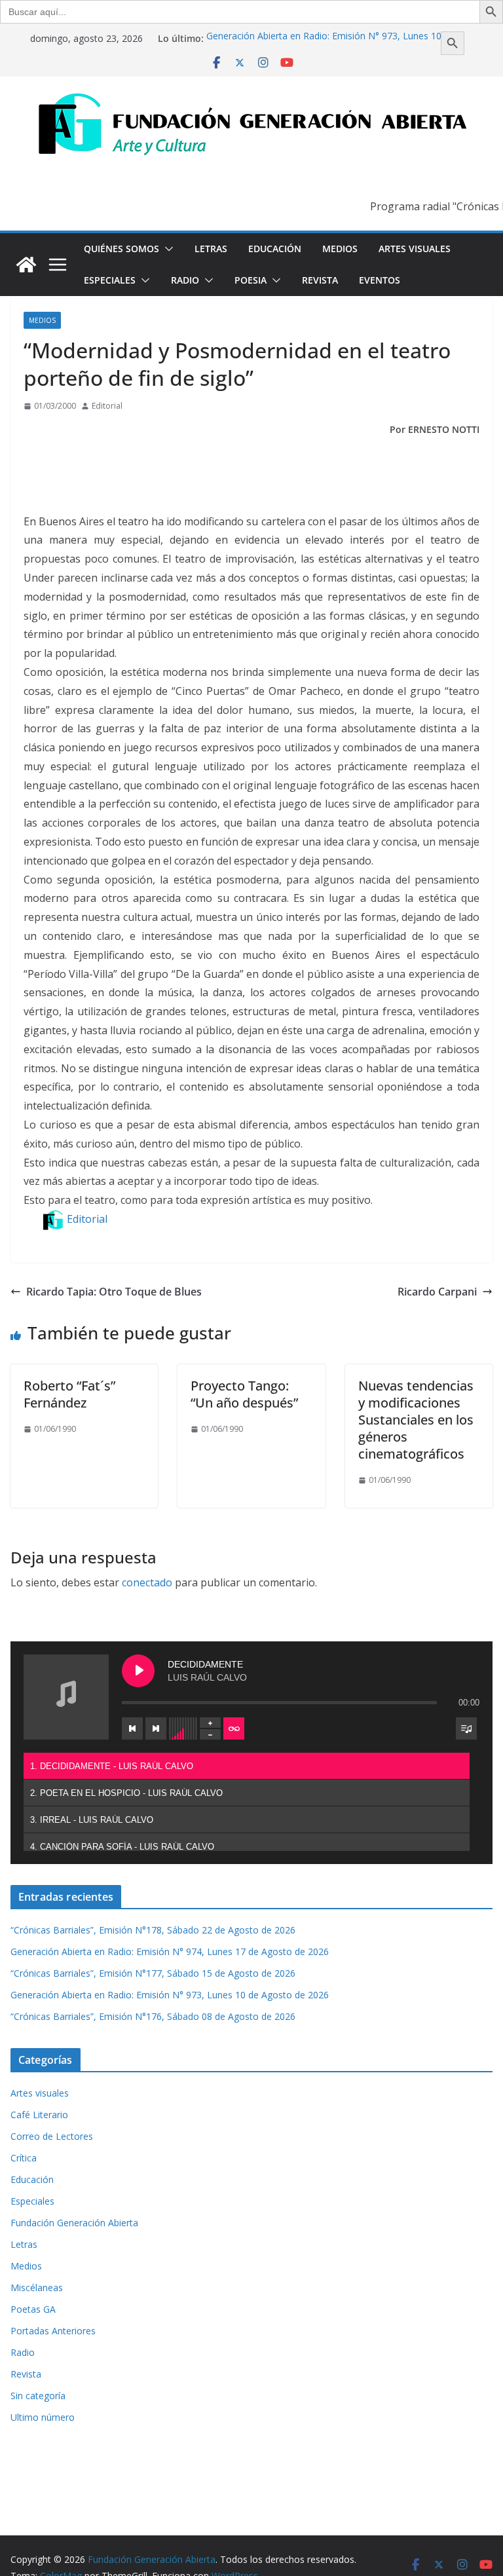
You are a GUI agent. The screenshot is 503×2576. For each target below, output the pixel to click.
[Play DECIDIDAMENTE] (138, 1671)
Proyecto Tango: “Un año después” (244, 1394)
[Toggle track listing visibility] (466, 1728)
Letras (211, 249)
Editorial (107, 406)
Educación (275, 249)
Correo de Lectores (52, 2136)
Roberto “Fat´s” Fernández (69, 1394)
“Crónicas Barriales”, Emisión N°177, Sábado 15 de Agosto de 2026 (153, 1973)
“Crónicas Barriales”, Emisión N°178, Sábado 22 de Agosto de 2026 (153, 1930)
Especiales (110, 280)
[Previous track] (132, 1728)
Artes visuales (415, 249)
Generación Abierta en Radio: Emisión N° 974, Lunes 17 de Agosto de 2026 (170, 1951)
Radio (185, 280)
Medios (340, 249)
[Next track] (156, 1728)
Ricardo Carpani (437, 1292)
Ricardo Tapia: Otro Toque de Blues (114, 1292)
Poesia (251, 280)
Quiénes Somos (121, 249)
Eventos (380, 280)
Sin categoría (38, 2396)
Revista (320, 280)
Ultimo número (43, 2417)
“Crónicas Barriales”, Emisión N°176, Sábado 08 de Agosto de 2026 (153, 2016)
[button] (166, 249)
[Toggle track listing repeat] (234, 1728)
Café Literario (39, 2115)
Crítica (24, 2158)
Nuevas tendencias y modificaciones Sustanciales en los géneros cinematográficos (416, 1420)
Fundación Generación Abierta (74, 2223)
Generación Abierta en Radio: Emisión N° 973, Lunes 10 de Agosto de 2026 (170, 1995)
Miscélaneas (37, 2287)
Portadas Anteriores (53, 2331)
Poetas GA (33, 2309)
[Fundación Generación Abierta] (26, 265)
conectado (147, 1582)
